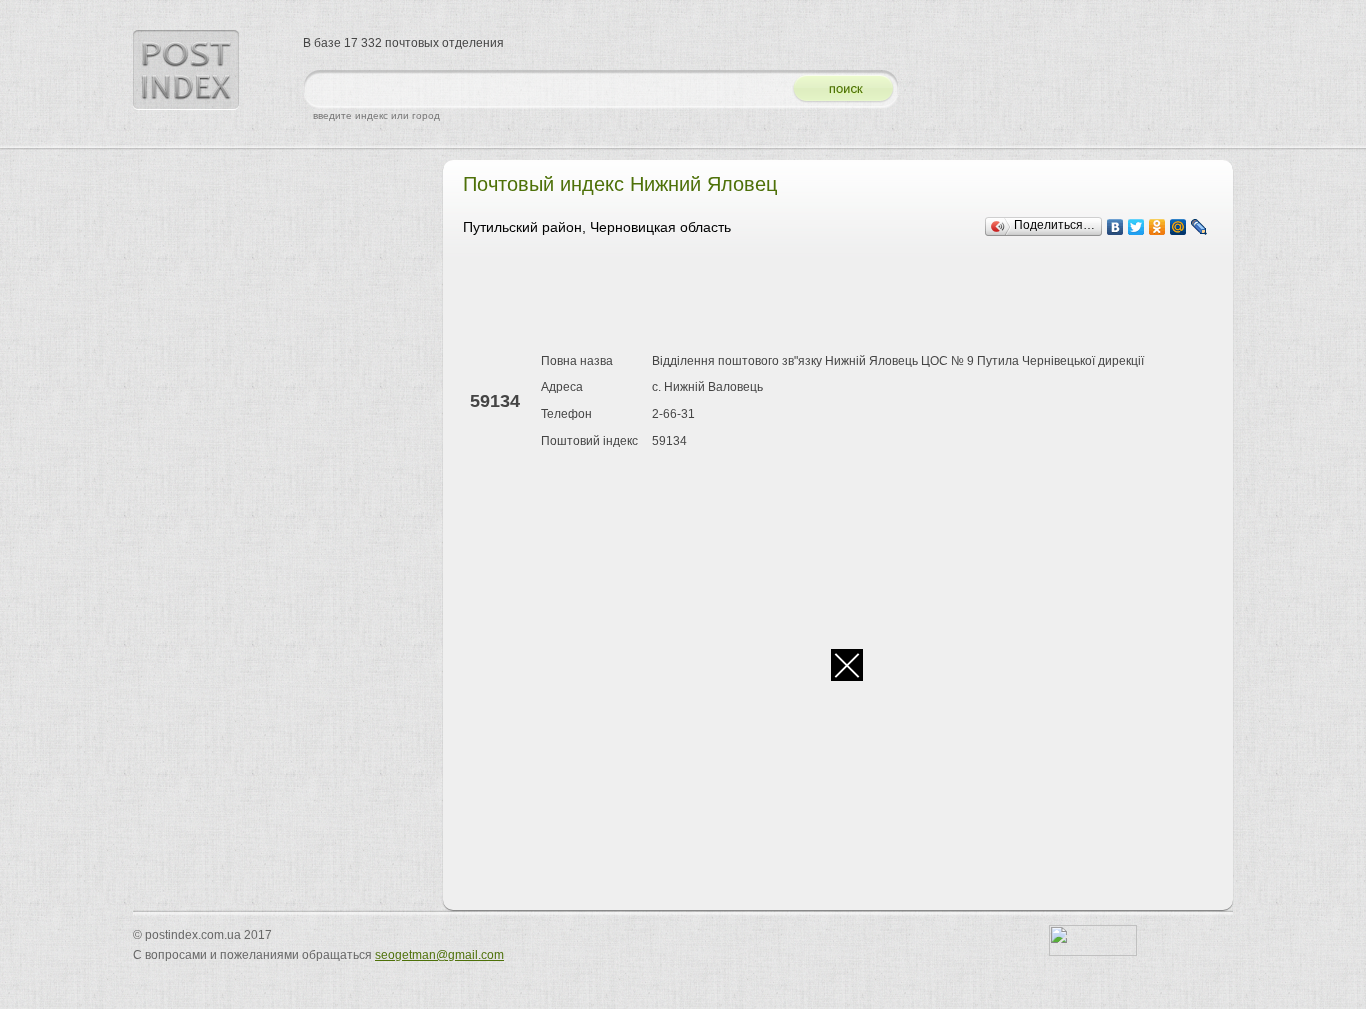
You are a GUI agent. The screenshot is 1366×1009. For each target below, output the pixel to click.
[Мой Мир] (1178, 227)
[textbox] (543, 89)
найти (836, 89)
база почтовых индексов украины (186, 70)
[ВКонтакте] (1115, 227)
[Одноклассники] (1157, 227)
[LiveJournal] (1199, 227)
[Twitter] (1136, 227)
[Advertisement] (827, 298)
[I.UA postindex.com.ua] (1093, 952)
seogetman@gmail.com (439, 955)
